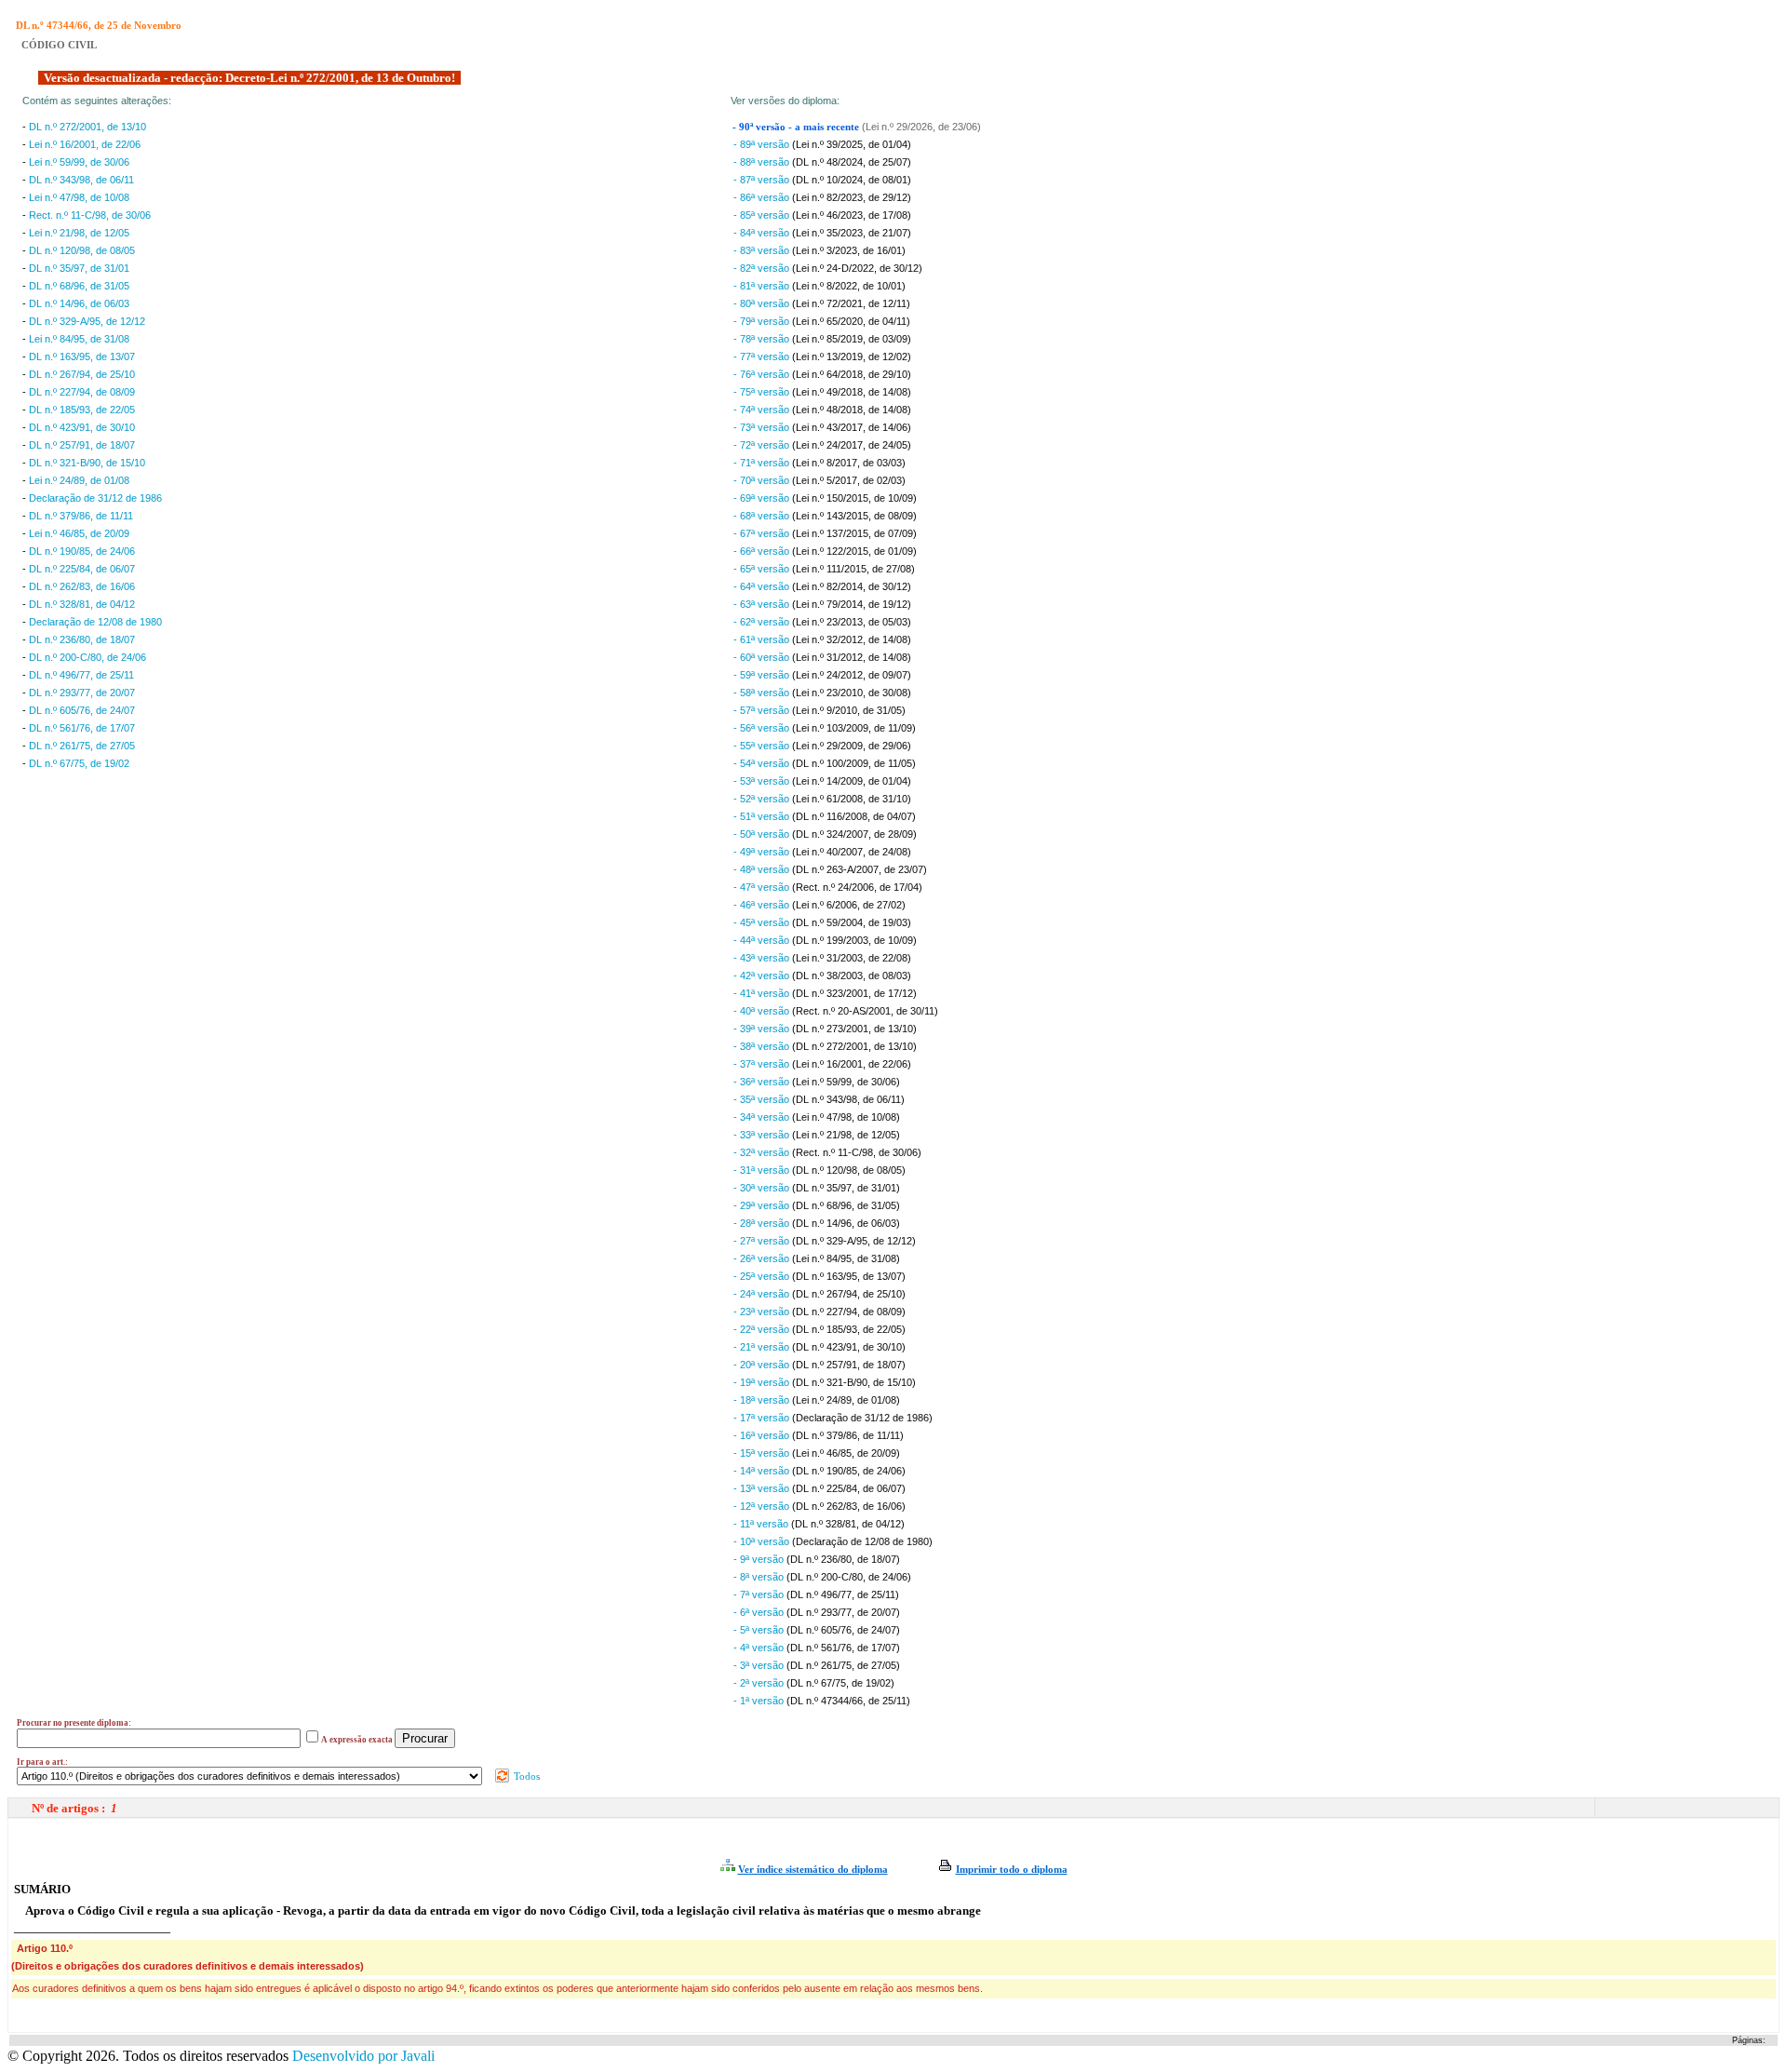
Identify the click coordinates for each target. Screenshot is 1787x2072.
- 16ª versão (763, 1435)
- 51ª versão (763, 816)
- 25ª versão (763, 1276)
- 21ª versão (763, 1347)
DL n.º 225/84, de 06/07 (82, 569)
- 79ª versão (763, 321)
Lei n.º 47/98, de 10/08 (79, 197)
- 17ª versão (763, 1418)
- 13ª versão (763, 1488)
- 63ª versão (763, 604)
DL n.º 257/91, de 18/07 (82, 445)
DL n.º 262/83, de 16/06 (82, 586)
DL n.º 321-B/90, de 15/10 (87, 463)
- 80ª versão (763, 303)
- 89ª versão (763, 144)
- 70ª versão (763, 480)
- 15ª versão (763, 1453)
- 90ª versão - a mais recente (797, 127)
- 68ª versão (763, 516)
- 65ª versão (763, 569)
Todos (525, 1776)
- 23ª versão (763, 1312)
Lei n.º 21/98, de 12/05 (79, 233)
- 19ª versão (763, 1382)
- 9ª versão (760, 1559)
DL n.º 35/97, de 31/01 (79, 268)
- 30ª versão (763, 1188)
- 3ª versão (760, 1665)
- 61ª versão (763, 639)
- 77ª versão (763, 357)
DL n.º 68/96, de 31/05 (79, 286)
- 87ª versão (763, 180)
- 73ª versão (763, 427)
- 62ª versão (763, 622)
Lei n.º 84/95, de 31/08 (79, 339)
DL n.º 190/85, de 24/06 (82, 551)
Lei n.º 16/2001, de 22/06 (85, 144)
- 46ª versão (763, 905)
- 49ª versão (763, 852)
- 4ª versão (760, 1648)
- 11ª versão (762, 1524)
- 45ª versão (763, 922)
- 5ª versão (760, 1630)
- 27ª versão (763, 1241)
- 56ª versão (763, 728)
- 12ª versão (763, 1506)
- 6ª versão (760, 1612)
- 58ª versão (763, 693)
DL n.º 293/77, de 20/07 (82, 693)
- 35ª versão (763, 1099)
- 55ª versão (763, 746)
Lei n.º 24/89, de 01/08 (79, 480)
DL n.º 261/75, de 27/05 (82, 746)
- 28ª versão (763, 1223)
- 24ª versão (763, 1294)
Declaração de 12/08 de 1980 (95, 622)
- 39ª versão (763, 1029)
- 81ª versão (763, 286)
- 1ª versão (760, 1701)
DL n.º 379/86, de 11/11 (81, 516)
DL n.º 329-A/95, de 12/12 (87, 321)
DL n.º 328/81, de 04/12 (82, 604)
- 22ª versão (763, 1329)
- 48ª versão (763, 869)
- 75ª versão (763, 392)
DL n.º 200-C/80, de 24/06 (87, 657)
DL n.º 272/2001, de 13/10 (87, 127)
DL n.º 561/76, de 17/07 (82, 728)
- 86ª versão (763, 197)
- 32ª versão (763, 1152)
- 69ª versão (763, 498)
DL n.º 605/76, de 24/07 (82, 710)
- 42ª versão (763, 975)
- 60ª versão (763, 657)
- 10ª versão (763, 1541)
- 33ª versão (763, 1135)
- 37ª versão (763, 1064)
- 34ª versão (763, 1117)
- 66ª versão (763, 551)
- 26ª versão (763, 1258)
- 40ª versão (763, 1011)
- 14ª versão (763, 1471)
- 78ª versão (763, 339)
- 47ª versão (763, 887)
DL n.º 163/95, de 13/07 (82, 357)
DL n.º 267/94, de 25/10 (82, 374)
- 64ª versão (763, 586)
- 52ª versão (763, 799)
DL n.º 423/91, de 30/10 (82, 427)
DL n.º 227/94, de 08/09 (82, 392)
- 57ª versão (763, 710)
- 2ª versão (760, 1683)
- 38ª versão (763, 1046)
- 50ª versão (763, 834)
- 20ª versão (763, 1365)
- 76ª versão (763, 374)
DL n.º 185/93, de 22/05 (82, 410)
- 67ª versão (763, 533)
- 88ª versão (763, 162)
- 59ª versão (763, 675)
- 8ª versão (760, 1577)
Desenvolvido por (363, 2056)
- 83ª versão (763, 250)
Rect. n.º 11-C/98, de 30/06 (90, 215)
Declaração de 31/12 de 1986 (95, 498)
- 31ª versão (763, 1170)
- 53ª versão (763, 781)
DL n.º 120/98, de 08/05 (82, 250)
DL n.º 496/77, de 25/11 (81, 675)
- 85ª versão (763, 215)
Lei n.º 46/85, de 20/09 (79, 533)
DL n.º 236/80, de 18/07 (82, 639)
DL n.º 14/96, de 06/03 (79, 303)
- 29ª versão (763, 1205)
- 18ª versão (763, 1400)
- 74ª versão (763, 410)
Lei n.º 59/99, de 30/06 (79, 162)
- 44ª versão (763, 940)
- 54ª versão (763, 763)
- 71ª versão (763, 463)
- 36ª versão (763, 1082)
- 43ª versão (763, 958)
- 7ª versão (760, 1594)
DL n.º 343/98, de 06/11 (81, 180)
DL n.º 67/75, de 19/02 (79, 763)
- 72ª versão (763, 445)
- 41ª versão (763, 993)
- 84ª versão (763, 233)
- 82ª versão (763, 268)
